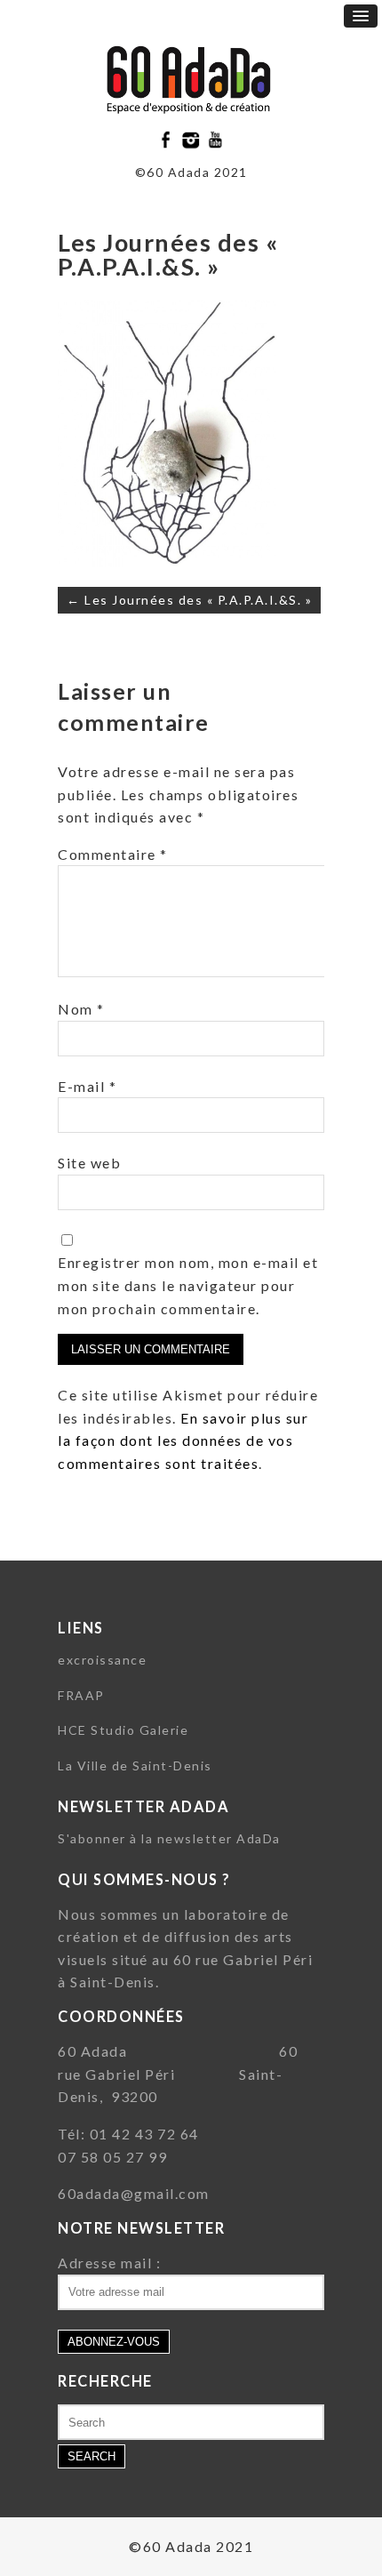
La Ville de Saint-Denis (135, 1765)
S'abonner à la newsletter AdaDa (169, 1838)
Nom (81, 1009)
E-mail (87, 1086)
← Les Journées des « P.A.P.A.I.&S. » (189, 600)
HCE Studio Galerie (123, 1730)
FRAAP (81, 1695)
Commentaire (113, 854)
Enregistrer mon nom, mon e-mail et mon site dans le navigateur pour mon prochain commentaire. (188, 1285)
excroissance (102, 1660)
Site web (89, 1163)
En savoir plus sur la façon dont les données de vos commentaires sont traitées (183, 1440)
